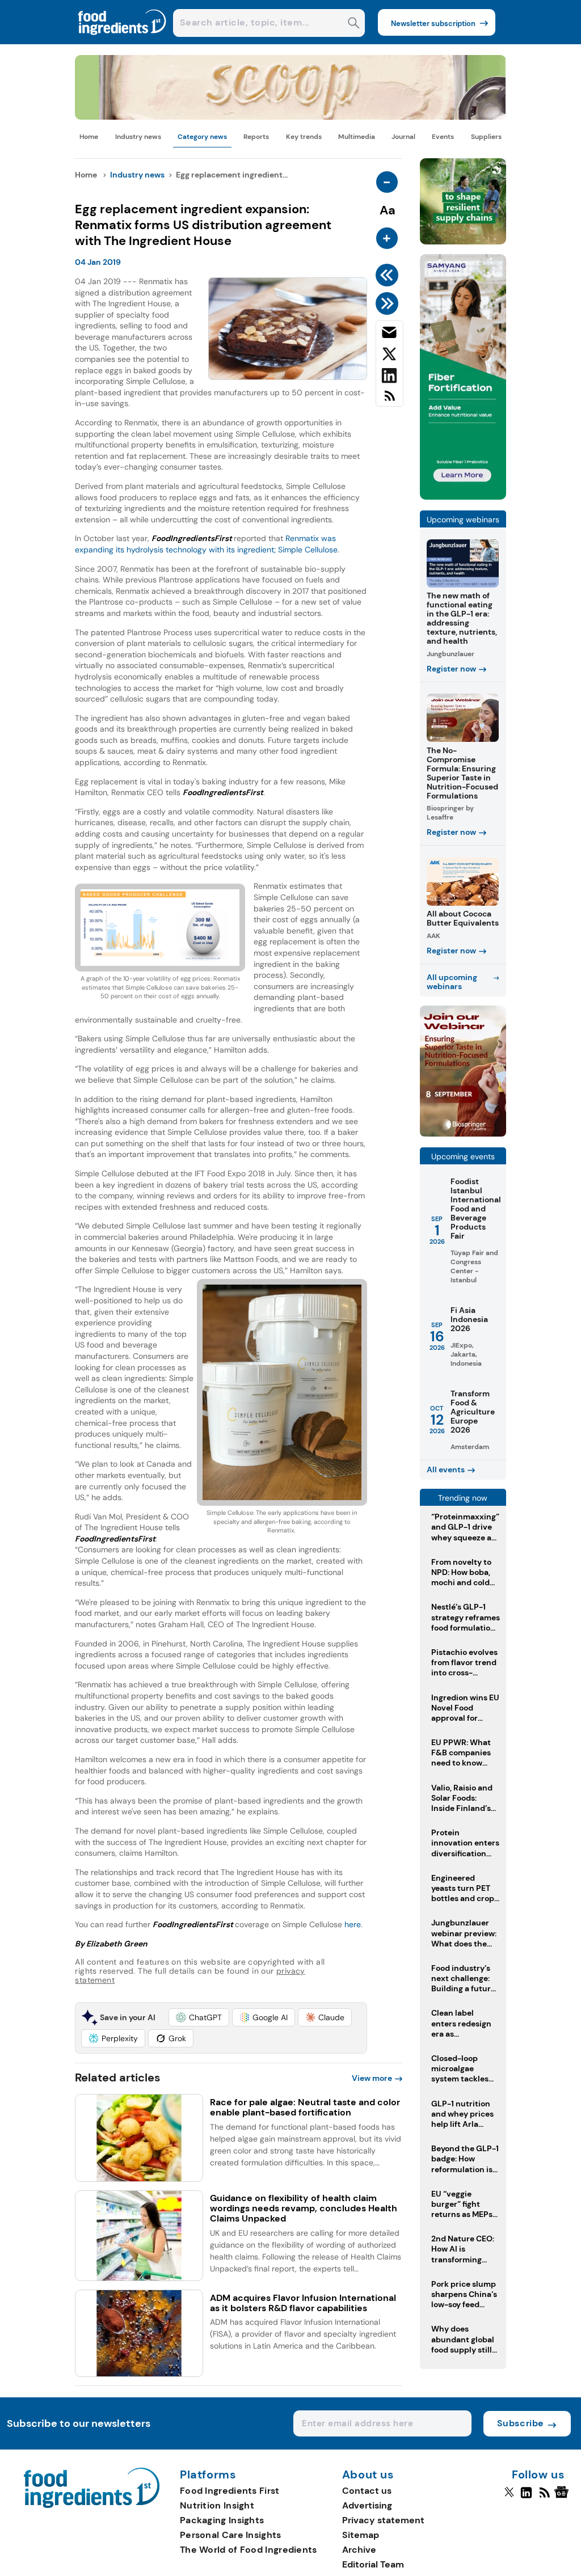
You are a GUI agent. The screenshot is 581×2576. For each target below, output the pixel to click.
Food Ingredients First (230, 2491)
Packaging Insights (222, 2520)
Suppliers (486, 137)
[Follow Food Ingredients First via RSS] (544, 2497)
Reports (256, 137)
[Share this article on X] (390, 356)
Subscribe (521, 2423)
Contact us (367, 2491)
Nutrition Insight (217, 2505)
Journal (403, 137)
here (353, 1924)
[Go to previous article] (389, 275)
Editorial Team (373, 2564)
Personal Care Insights (231, 2535)
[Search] (354, 24)
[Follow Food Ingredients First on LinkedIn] (526, 2497)
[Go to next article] (389, 303)
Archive (359, 2550)
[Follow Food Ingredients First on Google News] (563, 2497)
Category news (202, 137)
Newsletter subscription (433, 24)
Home (89, 137)
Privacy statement (383, 2520)
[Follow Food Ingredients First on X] (509, 2497)
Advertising (367, 2505)
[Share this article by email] (390, 335)
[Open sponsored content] (290, 117)
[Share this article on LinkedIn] (390, 378)
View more (372, 2078)
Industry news (138, 137)
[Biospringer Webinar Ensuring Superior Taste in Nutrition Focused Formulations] (463, 1133)
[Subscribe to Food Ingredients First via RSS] (390, 400)
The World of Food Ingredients (249, 2550)
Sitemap (361, 2535)
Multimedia (357, 137)
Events (443, 137)
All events (446, 1469)
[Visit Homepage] (123, 41)
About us (368, 2475)
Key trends (304, 137)
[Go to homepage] (92, 2505)
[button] (199, 2017)
